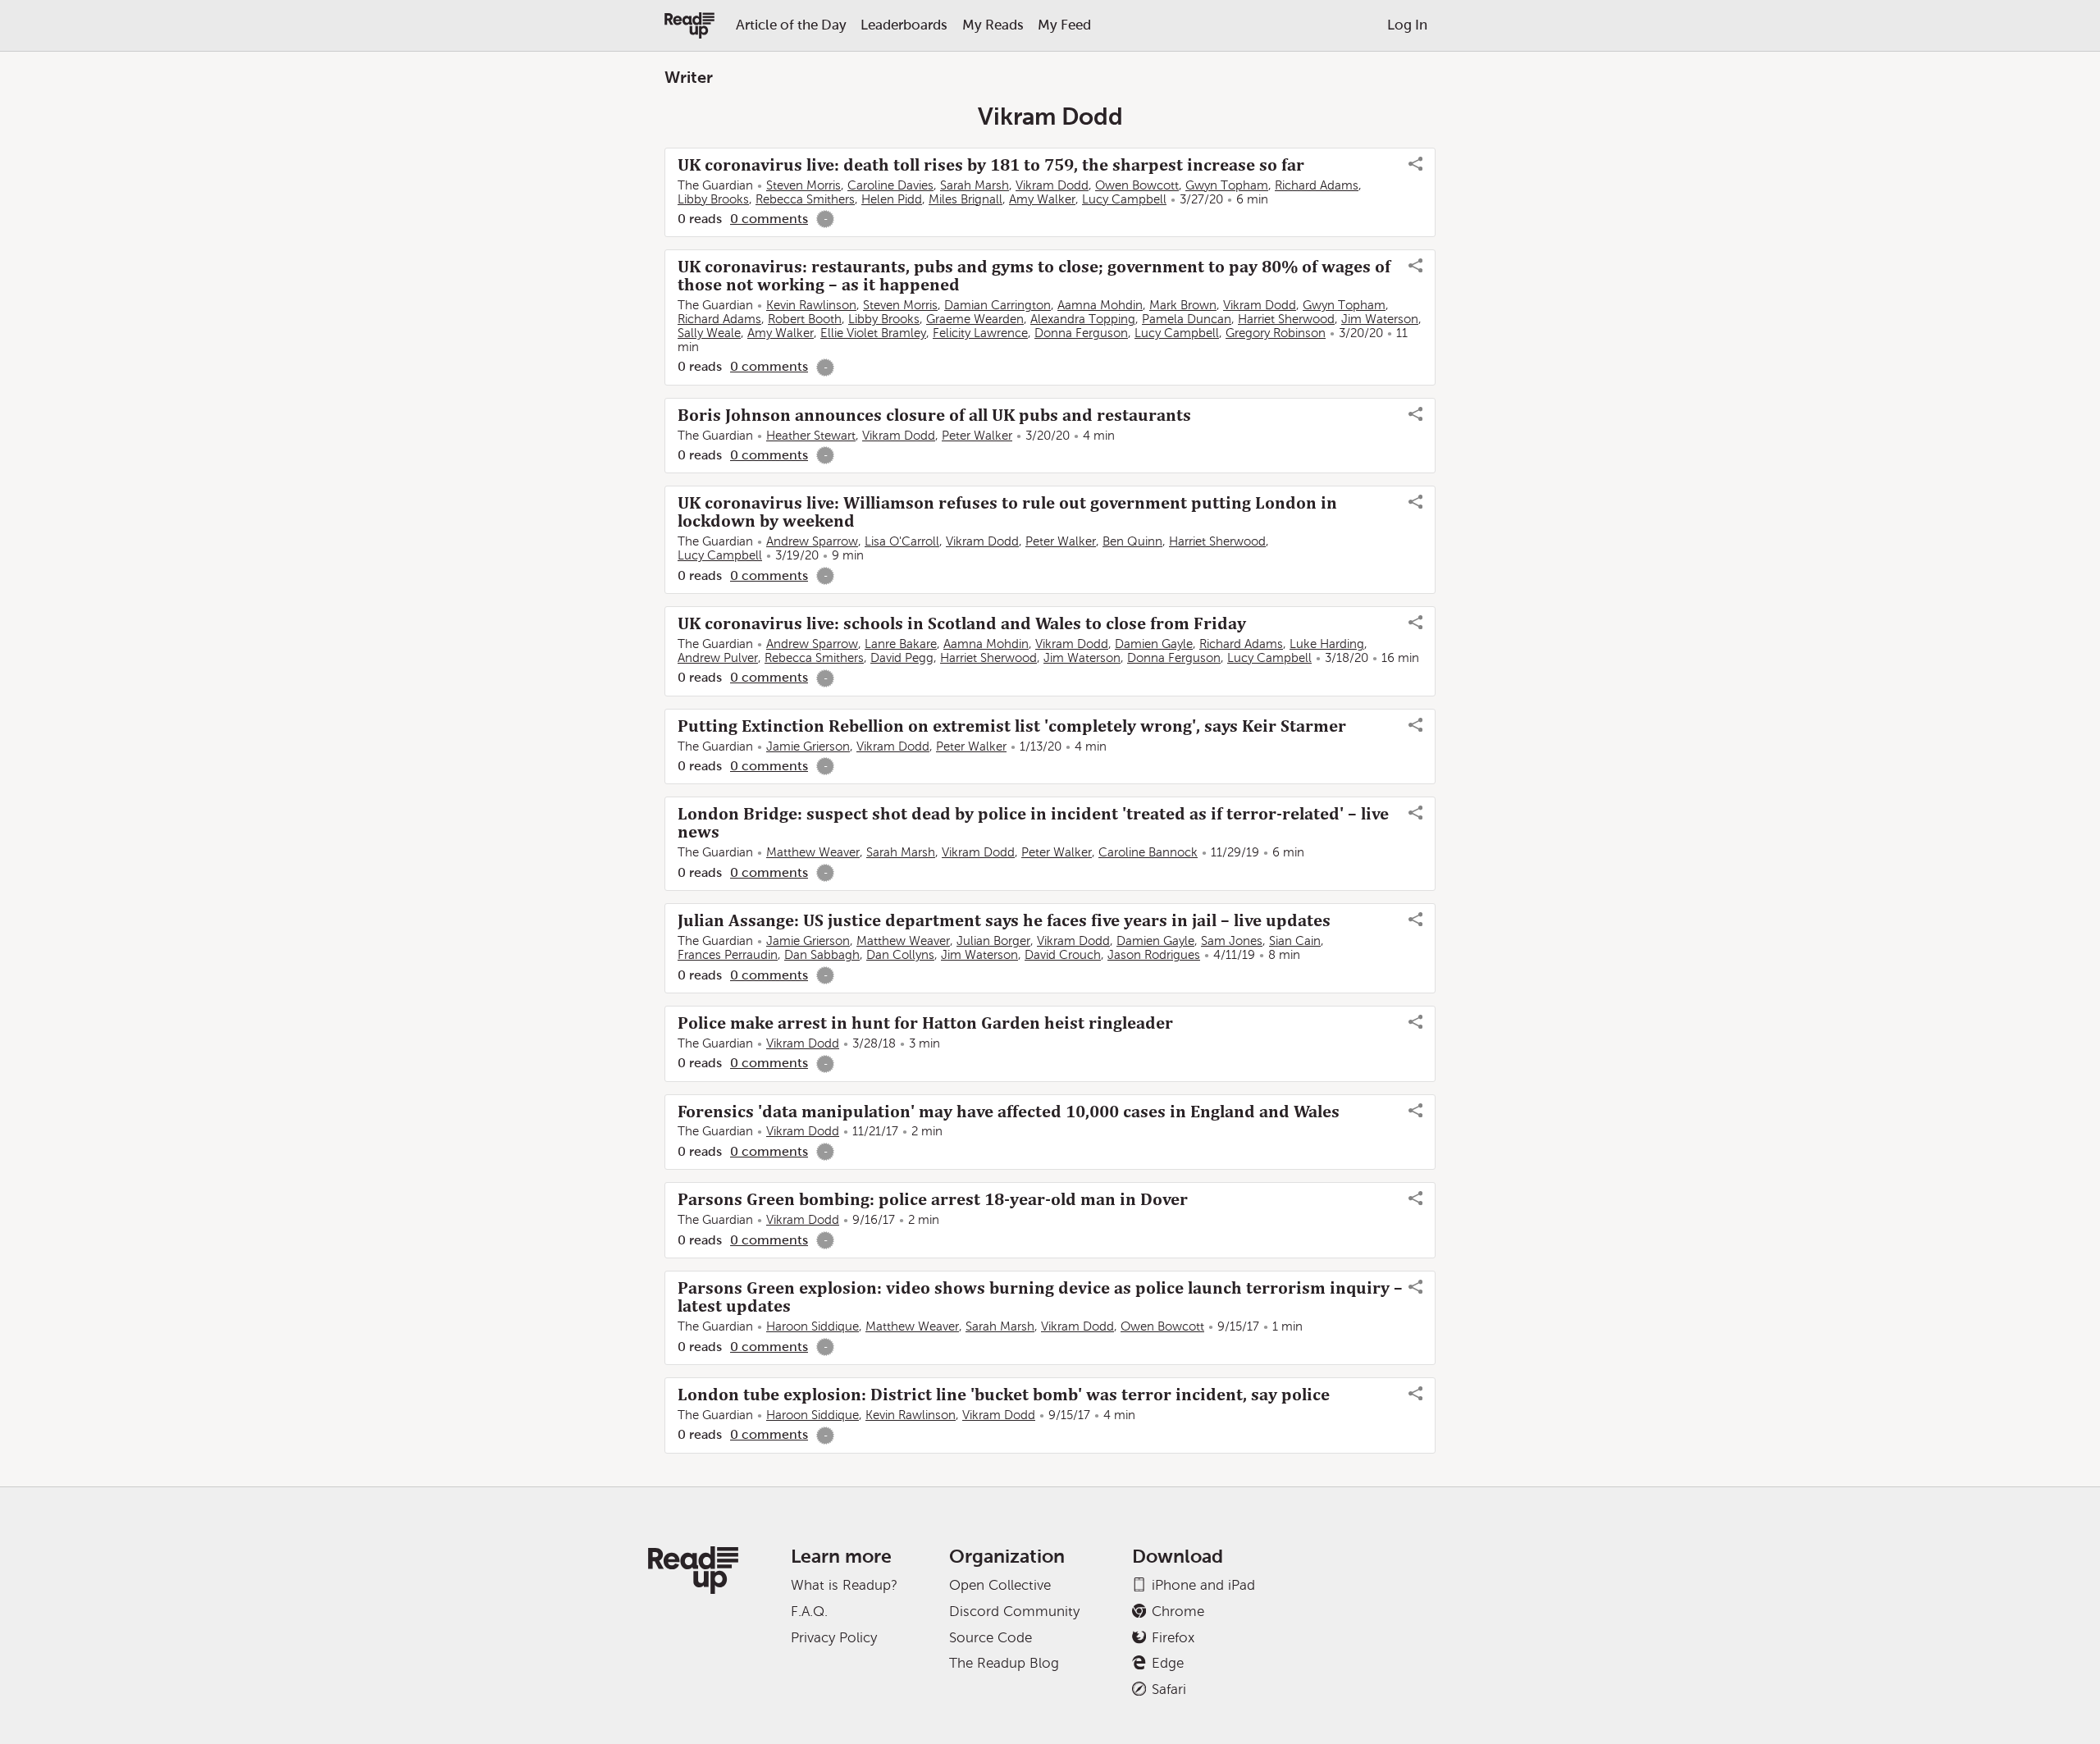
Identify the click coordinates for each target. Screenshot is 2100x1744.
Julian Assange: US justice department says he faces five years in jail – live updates (1004, 920)
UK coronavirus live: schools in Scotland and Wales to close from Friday (962, 623)
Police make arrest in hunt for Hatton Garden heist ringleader (925, 1023)
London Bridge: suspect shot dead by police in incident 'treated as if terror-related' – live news (1033, 823)
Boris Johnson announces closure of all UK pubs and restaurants (934, 415)
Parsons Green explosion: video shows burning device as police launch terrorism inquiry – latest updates (1040, 1297)
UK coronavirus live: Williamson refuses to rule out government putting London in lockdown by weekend (1007, 512)
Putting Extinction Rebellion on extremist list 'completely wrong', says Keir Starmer (1012, 726)
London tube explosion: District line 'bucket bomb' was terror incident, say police (1004, 1395)
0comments (769, 219)
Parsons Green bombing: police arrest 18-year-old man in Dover (933, 1199)
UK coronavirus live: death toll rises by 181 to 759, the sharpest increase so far (991, 165)
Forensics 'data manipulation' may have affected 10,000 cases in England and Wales (1009, 1112)
